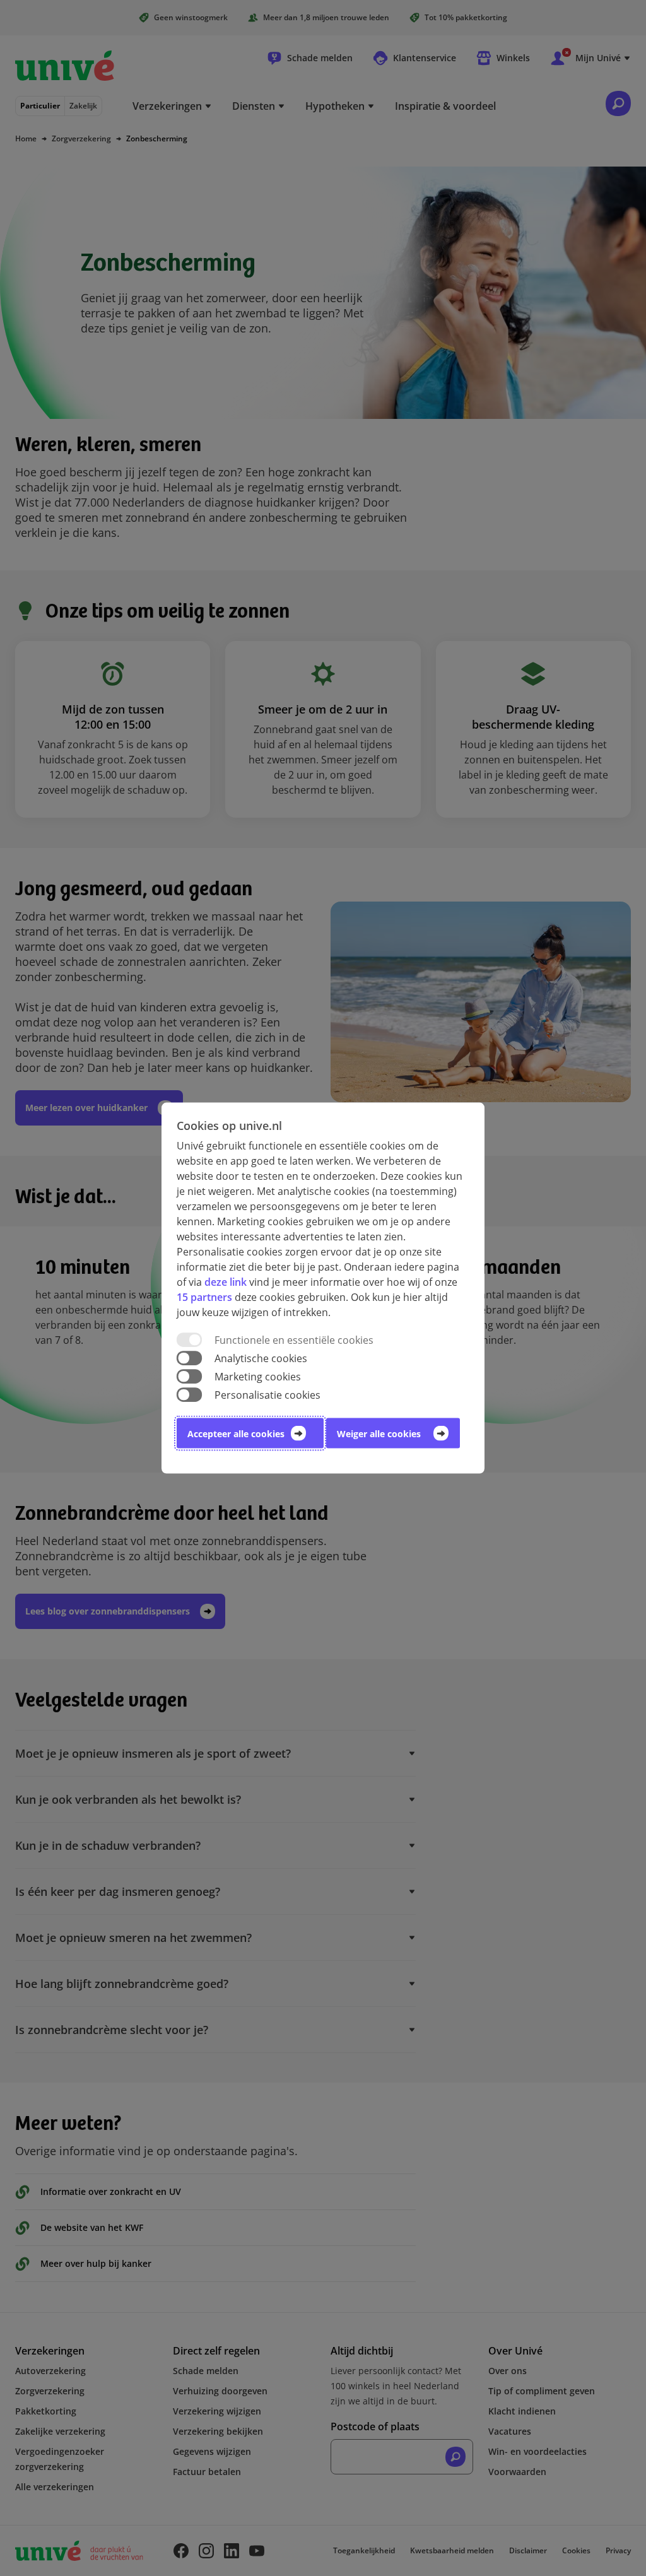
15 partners (204, 1297)
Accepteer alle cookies (236, 1434)
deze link (226, 1281)
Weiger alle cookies (379, 1434)
